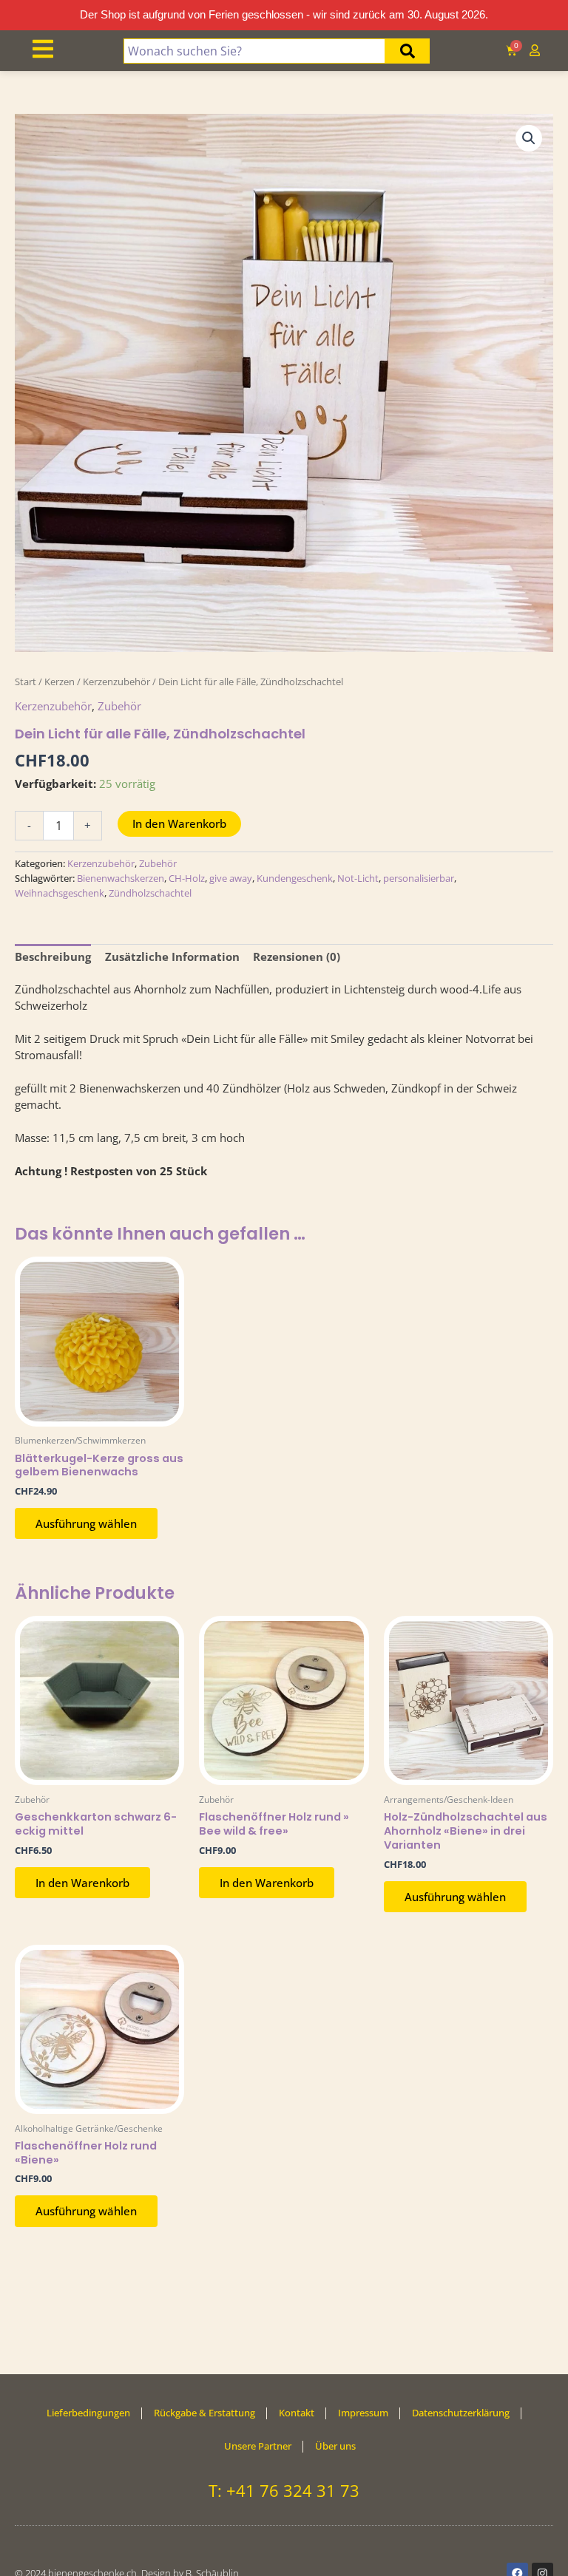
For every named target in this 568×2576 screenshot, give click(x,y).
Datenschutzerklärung (461, 2413)
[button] (529, 138)
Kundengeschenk (295, 878)
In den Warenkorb (179, 823)
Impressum (363, 2413)
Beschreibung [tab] (53, 956)
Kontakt (297, 2413)
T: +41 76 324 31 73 (284, 2490)
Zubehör (119, 706)
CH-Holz (187, 878)
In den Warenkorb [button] (82, 1883)
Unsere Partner (258, 2446)
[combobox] (255, 51)
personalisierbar (419, 878)
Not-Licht (358, 878)
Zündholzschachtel (150, 893)
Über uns (335, 2446)
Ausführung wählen (86, 1523)
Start (26, 682)
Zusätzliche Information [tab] (172, 956)
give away (231, 878)
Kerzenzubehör (116, 682)
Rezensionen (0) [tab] (297, 956)
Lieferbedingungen (88, 2413)
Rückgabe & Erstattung (204, 2413)
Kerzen (60, 682)
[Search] (408, 51)
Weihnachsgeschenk (60, 893)
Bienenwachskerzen (121, 878)
